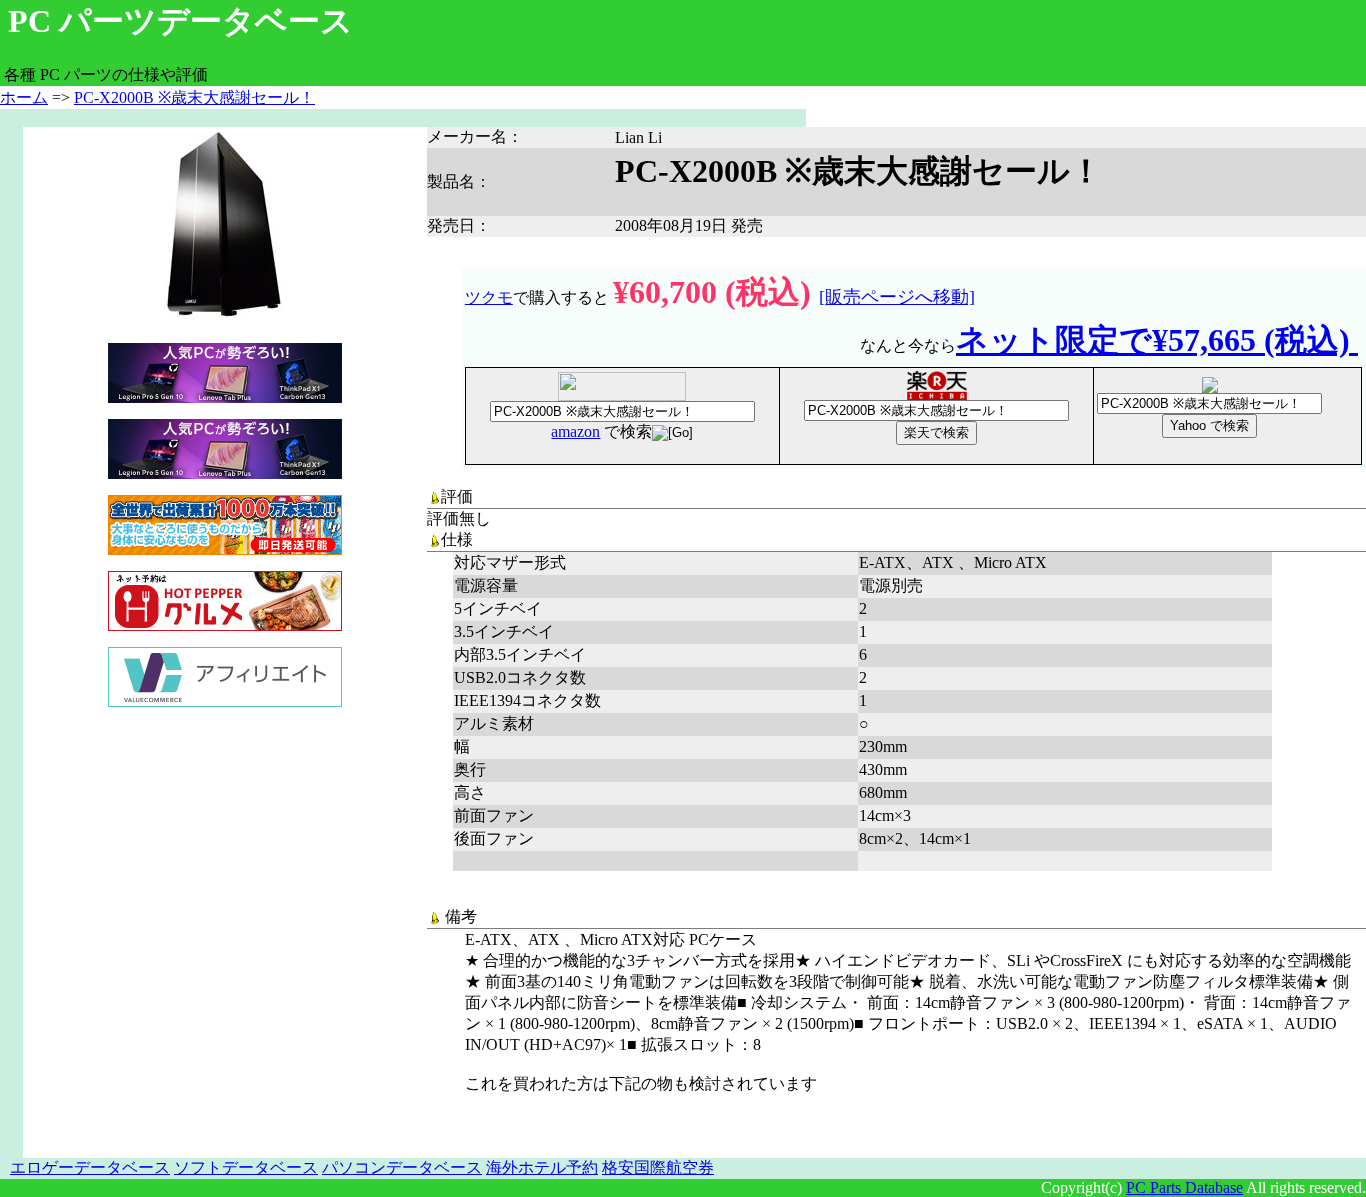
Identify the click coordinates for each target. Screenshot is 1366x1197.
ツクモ (489, 297)
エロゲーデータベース (90, 1167)
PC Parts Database (1184, 1187)
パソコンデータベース (402, 1167)
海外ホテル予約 (542, 1167)
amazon (575, 431)
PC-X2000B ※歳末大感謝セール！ (194, 97)
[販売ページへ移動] (897, 297)
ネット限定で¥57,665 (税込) (1157, 340)
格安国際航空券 (658, 1167)
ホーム (24, 97)
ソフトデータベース (246, 1167)
